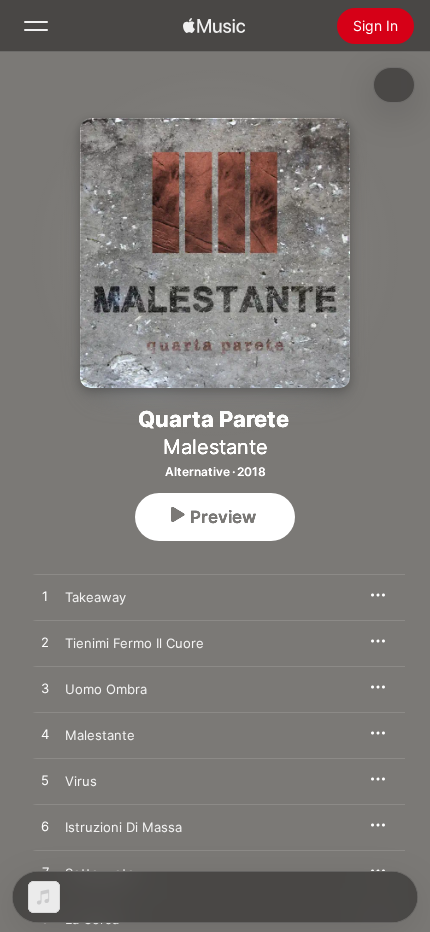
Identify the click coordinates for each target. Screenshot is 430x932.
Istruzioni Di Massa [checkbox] (123, 827)
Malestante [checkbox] (100, 735)
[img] (214, 26)
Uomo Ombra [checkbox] (106, 689)
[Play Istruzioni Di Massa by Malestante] (45, 827)
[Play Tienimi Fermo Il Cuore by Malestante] (45, 643)
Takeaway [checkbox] (95, 597)
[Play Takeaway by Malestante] (45, 597)
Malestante (215, 447)
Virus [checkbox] (81, 781)
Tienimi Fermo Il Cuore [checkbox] (134, 643)
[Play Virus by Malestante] (45, 781)
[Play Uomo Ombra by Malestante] (45, 689)
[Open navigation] (36, 26)
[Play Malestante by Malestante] (45, 735)
